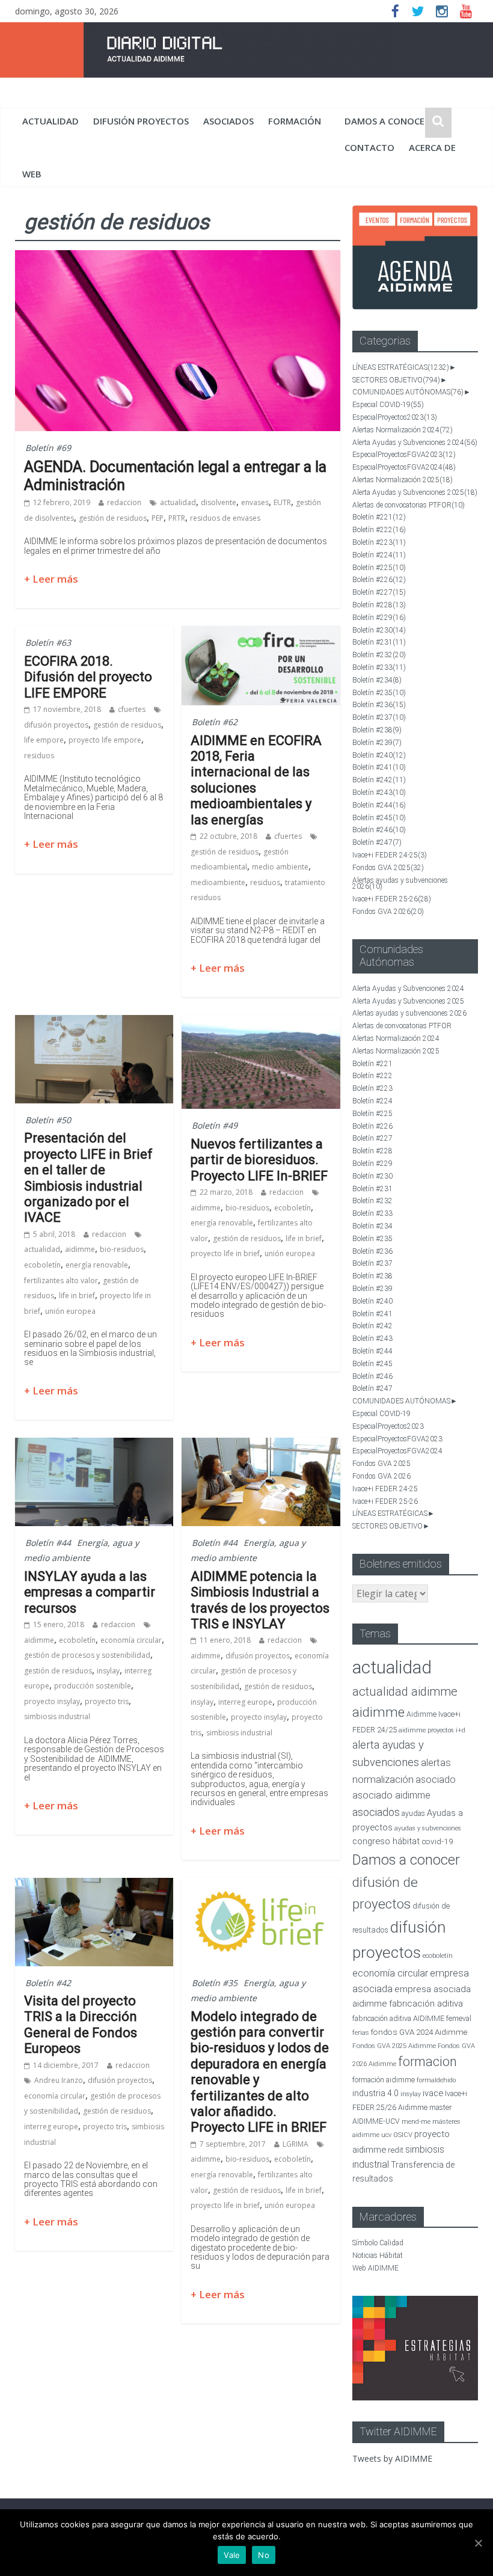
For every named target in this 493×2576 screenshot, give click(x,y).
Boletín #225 (379, 568)
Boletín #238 (377, 730)
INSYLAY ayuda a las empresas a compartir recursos (90, 1592)
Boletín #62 (215, 722)
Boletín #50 (48, 1120)
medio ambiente (280, 867)
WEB (32, 174)
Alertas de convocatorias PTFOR (409, 505)
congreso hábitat (386, 1841)
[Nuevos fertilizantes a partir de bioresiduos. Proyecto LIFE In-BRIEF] (261, 1022)
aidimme (80, 1249)
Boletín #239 (377, 743)
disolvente (219, 502)
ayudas (413, 1813)
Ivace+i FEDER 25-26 (392, 899)
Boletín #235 (379, 693)
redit (396, 2150)
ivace (433, 2093)
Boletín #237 (379, 717)
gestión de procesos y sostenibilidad (87, 1655)
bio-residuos (122, 1249)
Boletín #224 (379, 555)
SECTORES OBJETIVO (396, 380)
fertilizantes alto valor (61, 1280)
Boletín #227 (379, 592)
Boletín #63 (48, 642)
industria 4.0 (375, 2093)
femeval (459, 2019)
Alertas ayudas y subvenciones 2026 (400, 884)
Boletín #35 (215, 1983)
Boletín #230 (379, 630)
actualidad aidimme (405, 1691)
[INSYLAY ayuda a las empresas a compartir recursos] (94, 1445)
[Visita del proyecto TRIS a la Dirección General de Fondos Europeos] (94, 1885)
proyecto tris (107, 1701)
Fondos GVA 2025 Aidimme (394, 2046)
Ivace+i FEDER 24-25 (390, 855)
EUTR (282, 502)
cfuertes (132, 709)
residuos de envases (225, 518)
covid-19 (437, 1841)
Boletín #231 (379, 642)
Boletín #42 (48, 1983)
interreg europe (245, 1702)
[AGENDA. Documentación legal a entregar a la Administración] (178, 257)
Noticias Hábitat (378, 2256)
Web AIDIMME (375, 2268)
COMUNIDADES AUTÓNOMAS (408, 392)
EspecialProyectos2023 (395, 417)
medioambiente (218, 882)
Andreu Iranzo (59, 2080)
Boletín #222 (379, 530)
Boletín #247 (377, 842)
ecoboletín (42, 1265)
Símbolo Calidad (378, 2243)
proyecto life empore (105, 740)
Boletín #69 (48, 448)
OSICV (403, 2135)
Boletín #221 (379, 517)
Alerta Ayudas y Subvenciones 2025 (415, 492)
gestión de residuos (113, 518)
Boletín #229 (379, 618)
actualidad (51, 121)
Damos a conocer (387, 121)
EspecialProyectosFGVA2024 (404, 467)
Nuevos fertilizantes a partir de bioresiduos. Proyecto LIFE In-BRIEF (259, 1160)
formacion (427, 2062)
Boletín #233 (379, 667)
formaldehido (436, 2080)
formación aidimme (384, 2080)
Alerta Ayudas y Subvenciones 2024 (415, 443)
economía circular (131, 1640)
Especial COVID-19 (388, 405)
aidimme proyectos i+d (432, 1730)
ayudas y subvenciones (428, 1828)
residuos (39, 756)
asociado (436, 1780)
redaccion (124, 502)
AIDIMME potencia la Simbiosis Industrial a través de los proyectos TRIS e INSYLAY (260, 1600)
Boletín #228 (379, 605)
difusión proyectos (141, 121)
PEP (158, 518)
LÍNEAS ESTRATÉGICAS (401, 367)
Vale (232, 2555)
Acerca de (432, 147)
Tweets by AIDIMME (392, 2458)
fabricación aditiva (426, 2004)
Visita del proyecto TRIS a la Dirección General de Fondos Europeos (81, 2025)
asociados (228, 121)
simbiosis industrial (57, 1716)
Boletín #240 (379, 755)
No (264, 2555)
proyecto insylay (52, 1701)
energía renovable (97, 1265)
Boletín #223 (379, 542)
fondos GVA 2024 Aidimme (419, 2032)
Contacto (369, 147)
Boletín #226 (379, 580)
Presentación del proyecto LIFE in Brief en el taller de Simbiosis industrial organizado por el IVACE (88, 1178)
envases (255, 502)
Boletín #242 (379, 780)
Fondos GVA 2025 (388, 868)
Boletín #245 (379, 818)
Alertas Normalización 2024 (403, 430)
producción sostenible (93, 1686)
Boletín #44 (48, 1543)
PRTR (177, 518)
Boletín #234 (377, 680)
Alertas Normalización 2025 (403, 480)
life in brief (77, 1296)
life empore (44, 740)
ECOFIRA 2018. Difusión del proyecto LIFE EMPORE (88, 677)
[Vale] (478, 2543)
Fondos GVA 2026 (388, 912)
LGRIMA (295, 2144)
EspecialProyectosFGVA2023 (404, 455)
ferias (361, 2033)
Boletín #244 (379, 805)
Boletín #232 (379, 655)
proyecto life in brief (225, 1253)
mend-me (416, 2122)
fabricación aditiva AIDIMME (398, 2018)
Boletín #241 (379, 767)
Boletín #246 (379, 830)
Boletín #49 (215, 1125)
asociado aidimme (391, 1795)
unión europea (70, 1311)
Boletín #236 (379, 705)
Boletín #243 (379, 793)
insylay (108, 1671)
